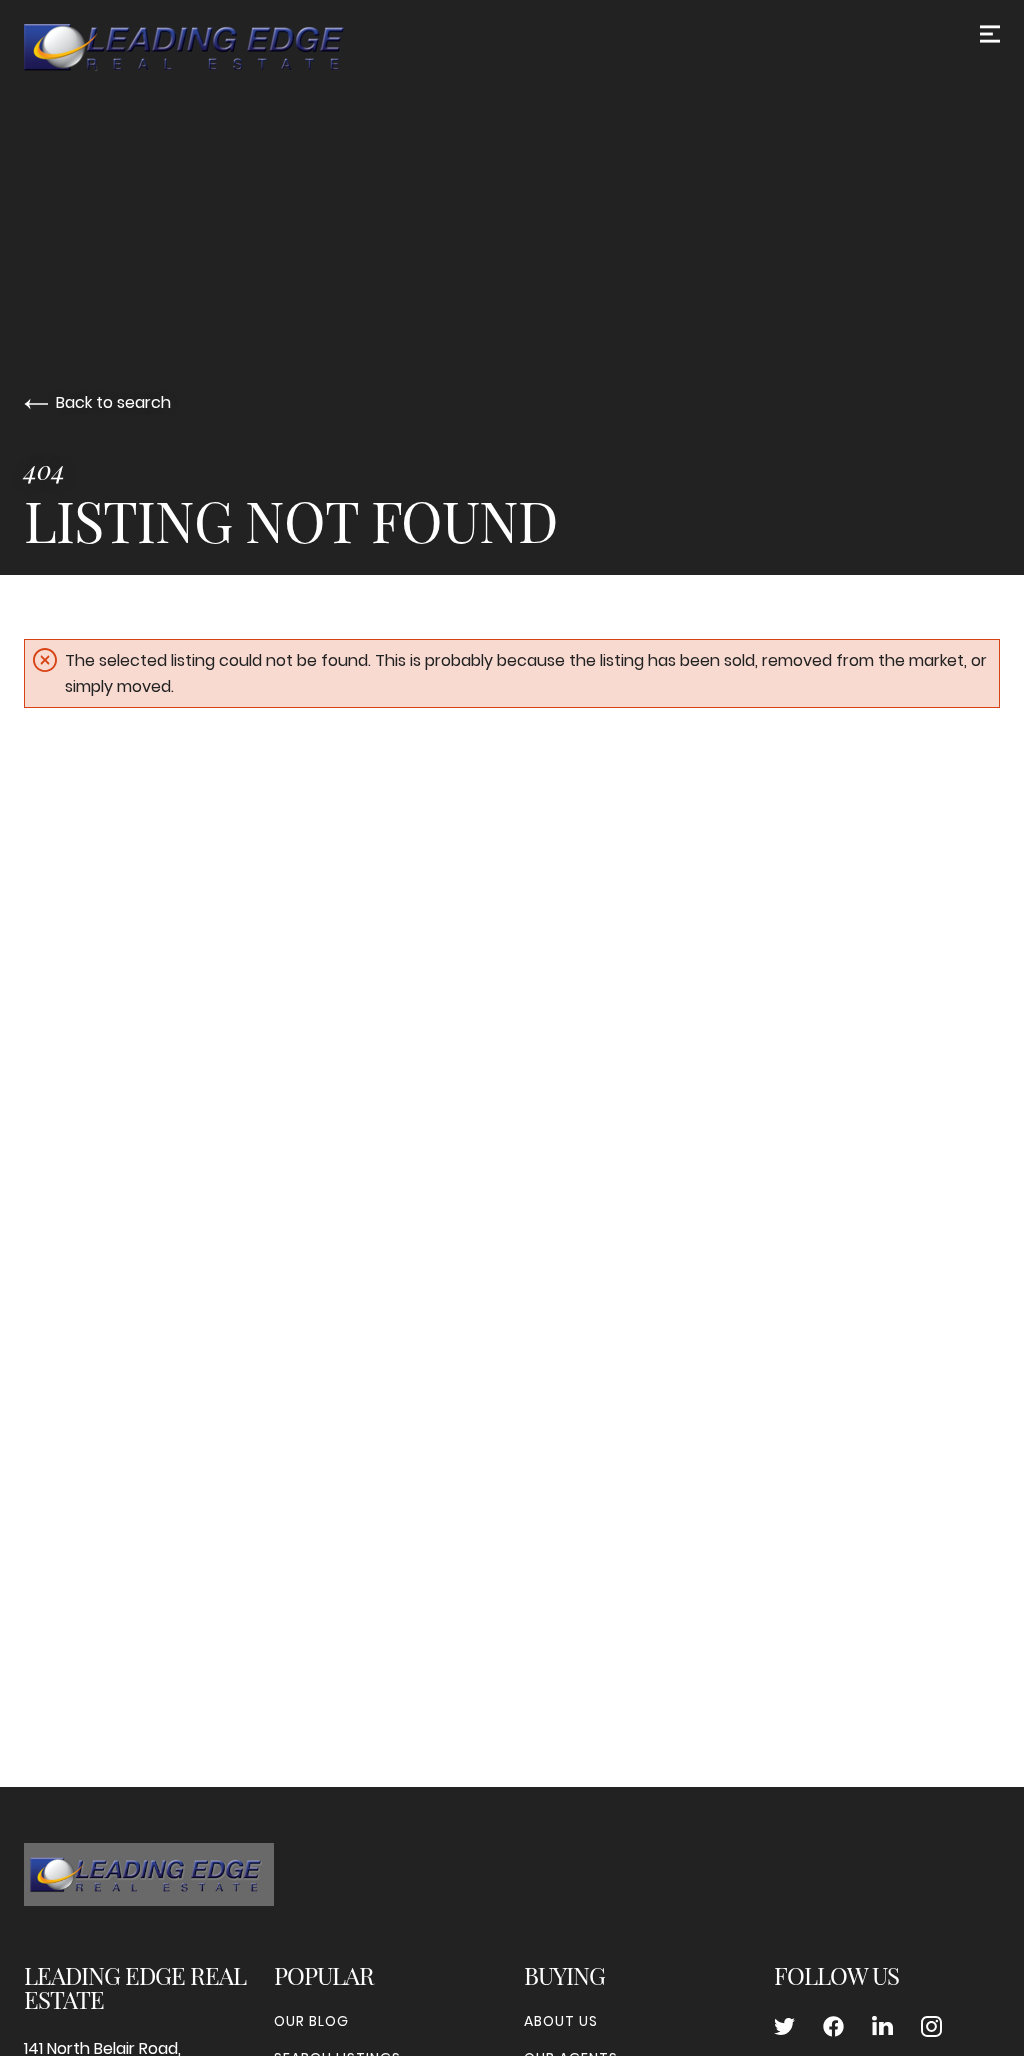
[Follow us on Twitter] (784, 2027)
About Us (561, 2021)
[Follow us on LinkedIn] (882, 2027)
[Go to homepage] (204, 47)
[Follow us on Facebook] (833, 2027)
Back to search (113, 402)
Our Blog (311, 2021)
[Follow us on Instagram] (931, 2027)
